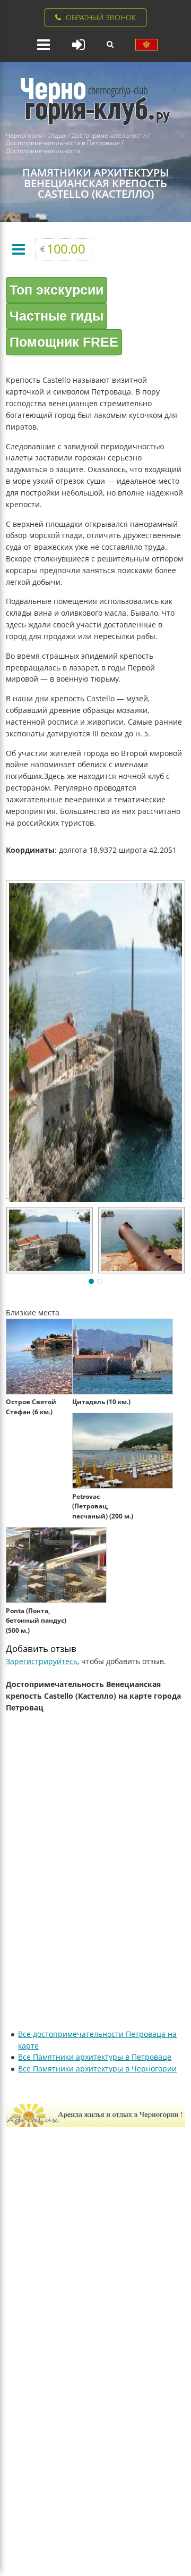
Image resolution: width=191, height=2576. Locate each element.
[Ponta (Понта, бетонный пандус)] (59, 1601)
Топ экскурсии (57, 290)
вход (79, 45)
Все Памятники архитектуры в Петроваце (95, 2057)
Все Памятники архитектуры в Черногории (97, 2069)
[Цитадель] (125, 1392)
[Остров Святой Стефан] (59, 1392)
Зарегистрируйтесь (42, 1661)
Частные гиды (57, 316)
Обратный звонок (101, 17)
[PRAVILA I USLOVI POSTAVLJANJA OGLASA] (146, 45)
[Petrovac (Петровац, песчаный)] (125, 1486)
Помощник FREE (64, 342)
